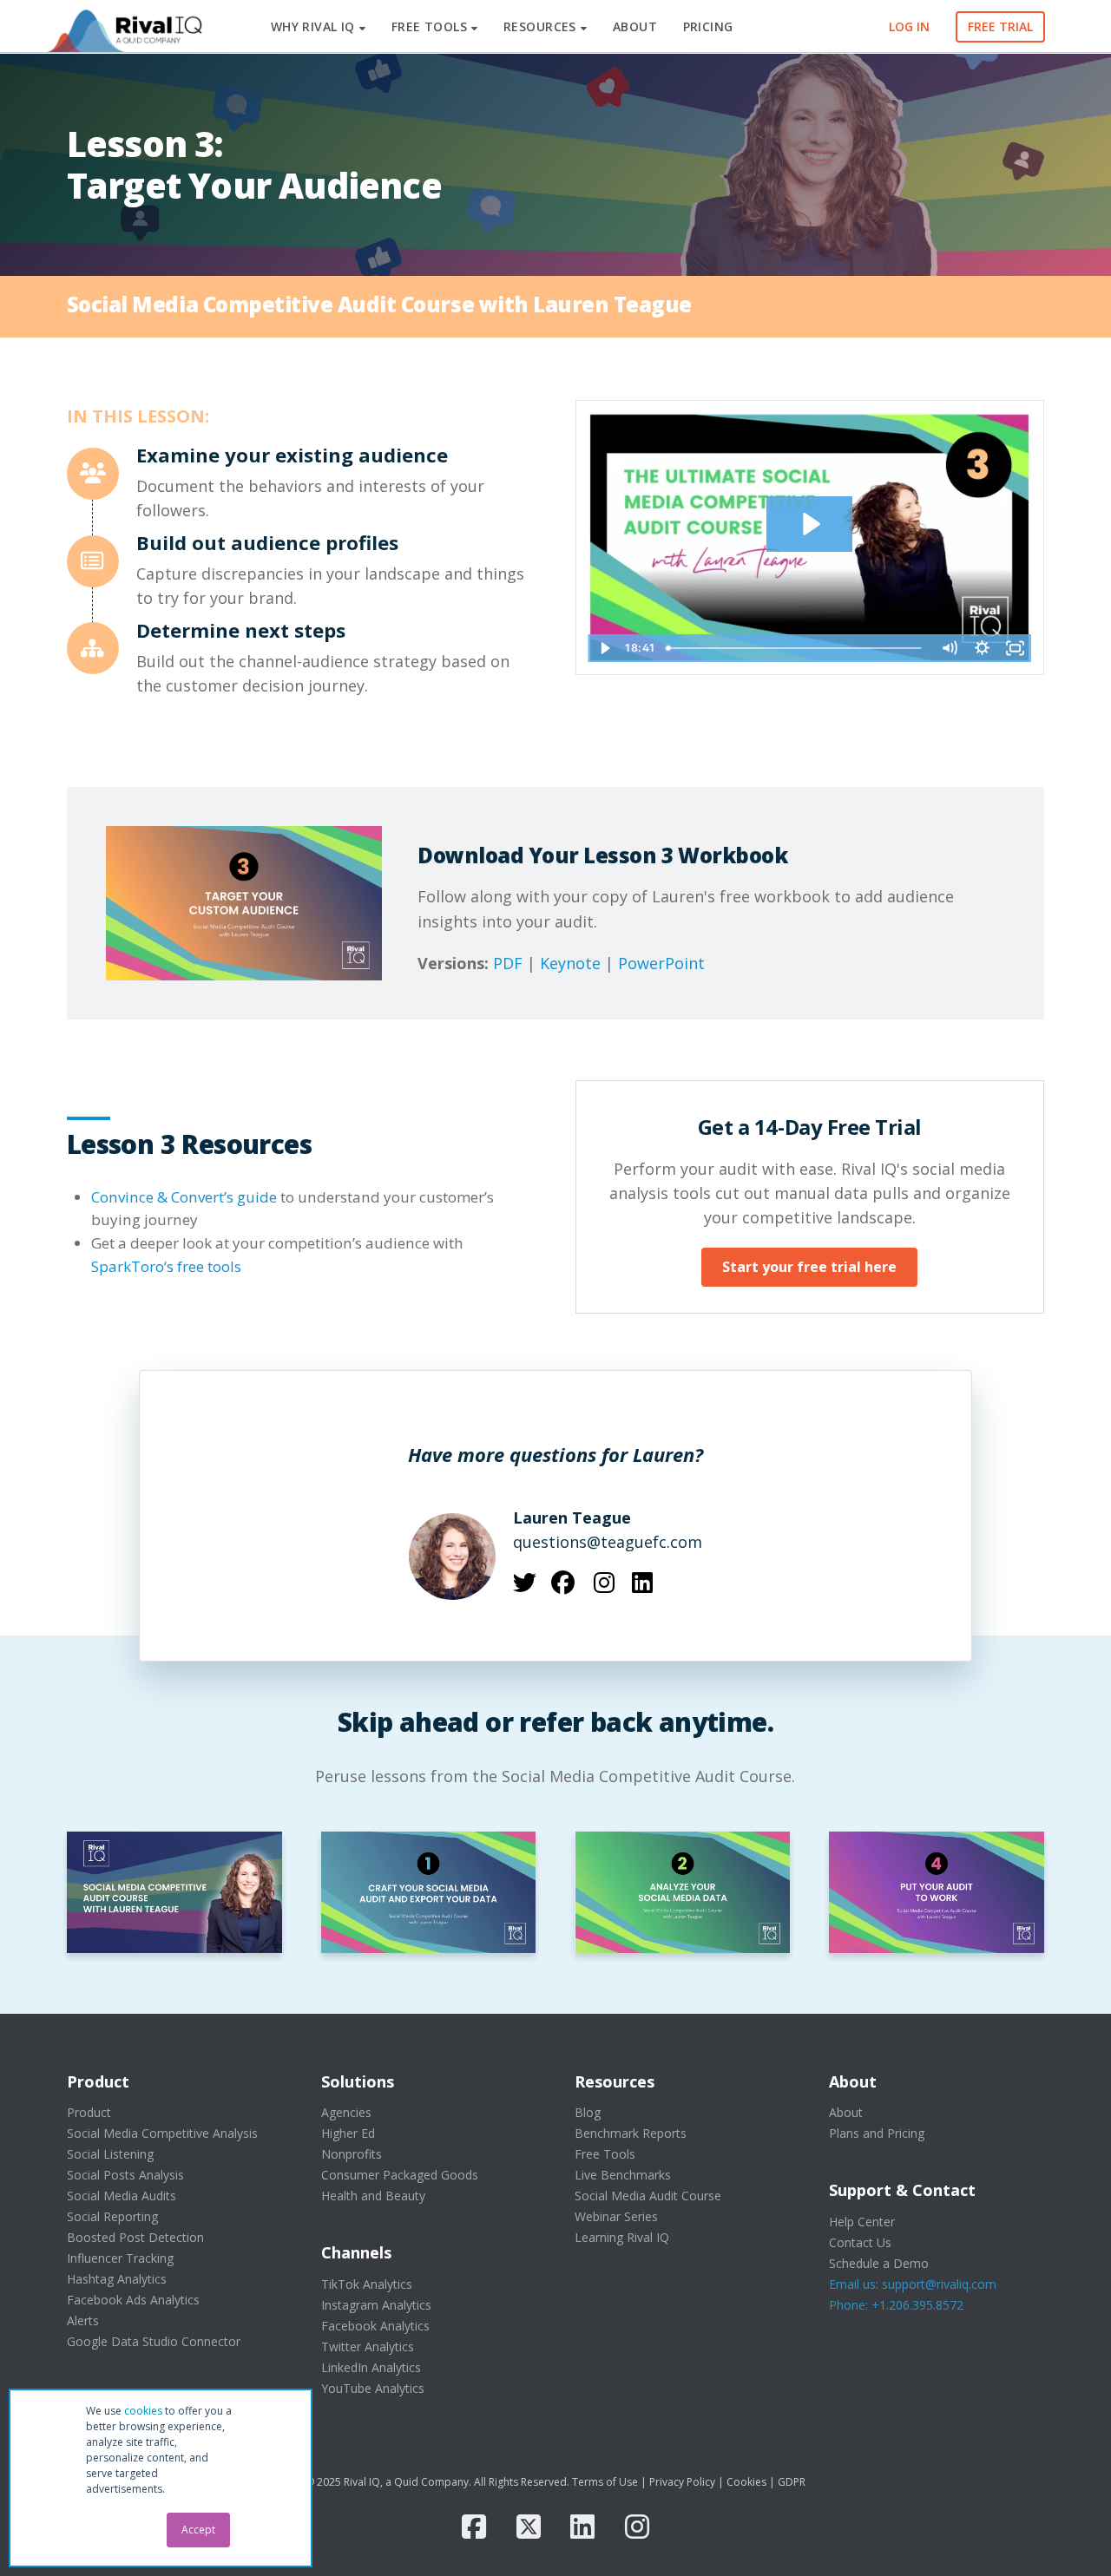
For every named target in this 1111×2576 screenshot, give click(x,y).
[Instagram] (637, 2527)
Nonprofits (352, 2154)
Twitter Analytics (368, 2347)
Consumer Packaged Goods (400, 2175)
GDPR (792, 2482)
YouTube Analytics (373, 2388)
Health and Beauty (373, 2196)
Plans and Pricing (877, 2133)
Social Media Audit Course (648, 2196)
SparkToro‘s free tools (166, 1266)
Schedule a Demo (879, 2263)
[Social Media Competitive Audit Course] (174, 1892)
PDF (508, 963)
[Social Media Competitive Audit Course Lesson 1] (429, 1892)
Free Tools (605, 2154)
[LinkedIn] (582, 2527)
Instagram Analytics (376, 2305)
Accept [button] (198, 2530)
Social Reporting (112, 2216)
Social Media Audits (122, 2196)
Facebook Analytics (375, 2326)
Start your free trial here (809, 1267)
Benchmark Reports (631, 2133)
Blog (588, 2112)
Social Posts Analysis (125, 2175)
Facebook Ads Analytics (133, 2300)
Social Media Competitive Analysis (162, 2133)
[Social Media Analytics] (123, 27)
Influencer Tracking (120, 2258)
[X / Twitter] (529, 2527)
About (846, 2112)
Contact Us (860, 2242)
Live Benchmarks (623, 2175)
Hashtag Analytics (117, 2279)
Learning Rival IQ (622, 2237)
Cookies (746, 2482)
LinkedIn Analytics (371, 2367)
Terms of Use (605, 2482)
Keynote (570, 963)
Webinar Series (616, 2216)
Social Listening (110, 2154)
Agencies (346, 2112)
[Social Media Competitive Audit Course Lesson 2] (682, 1892)
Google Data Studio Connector (154, 2341)
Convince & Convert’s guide (184, 1197)
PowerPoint (661, 963)
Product (89, 2112)
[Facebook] (474, 2527)
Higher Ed (348, 2133)
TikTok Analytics (367, 2284)
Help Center (862, 2222)
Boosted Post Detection (135, 2237)
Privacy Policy (682, 2482)
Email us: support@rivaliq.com (913, 2284)
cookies (143, 2411)
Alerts (83, 2320)
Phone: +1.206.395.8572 (896, 2305)
